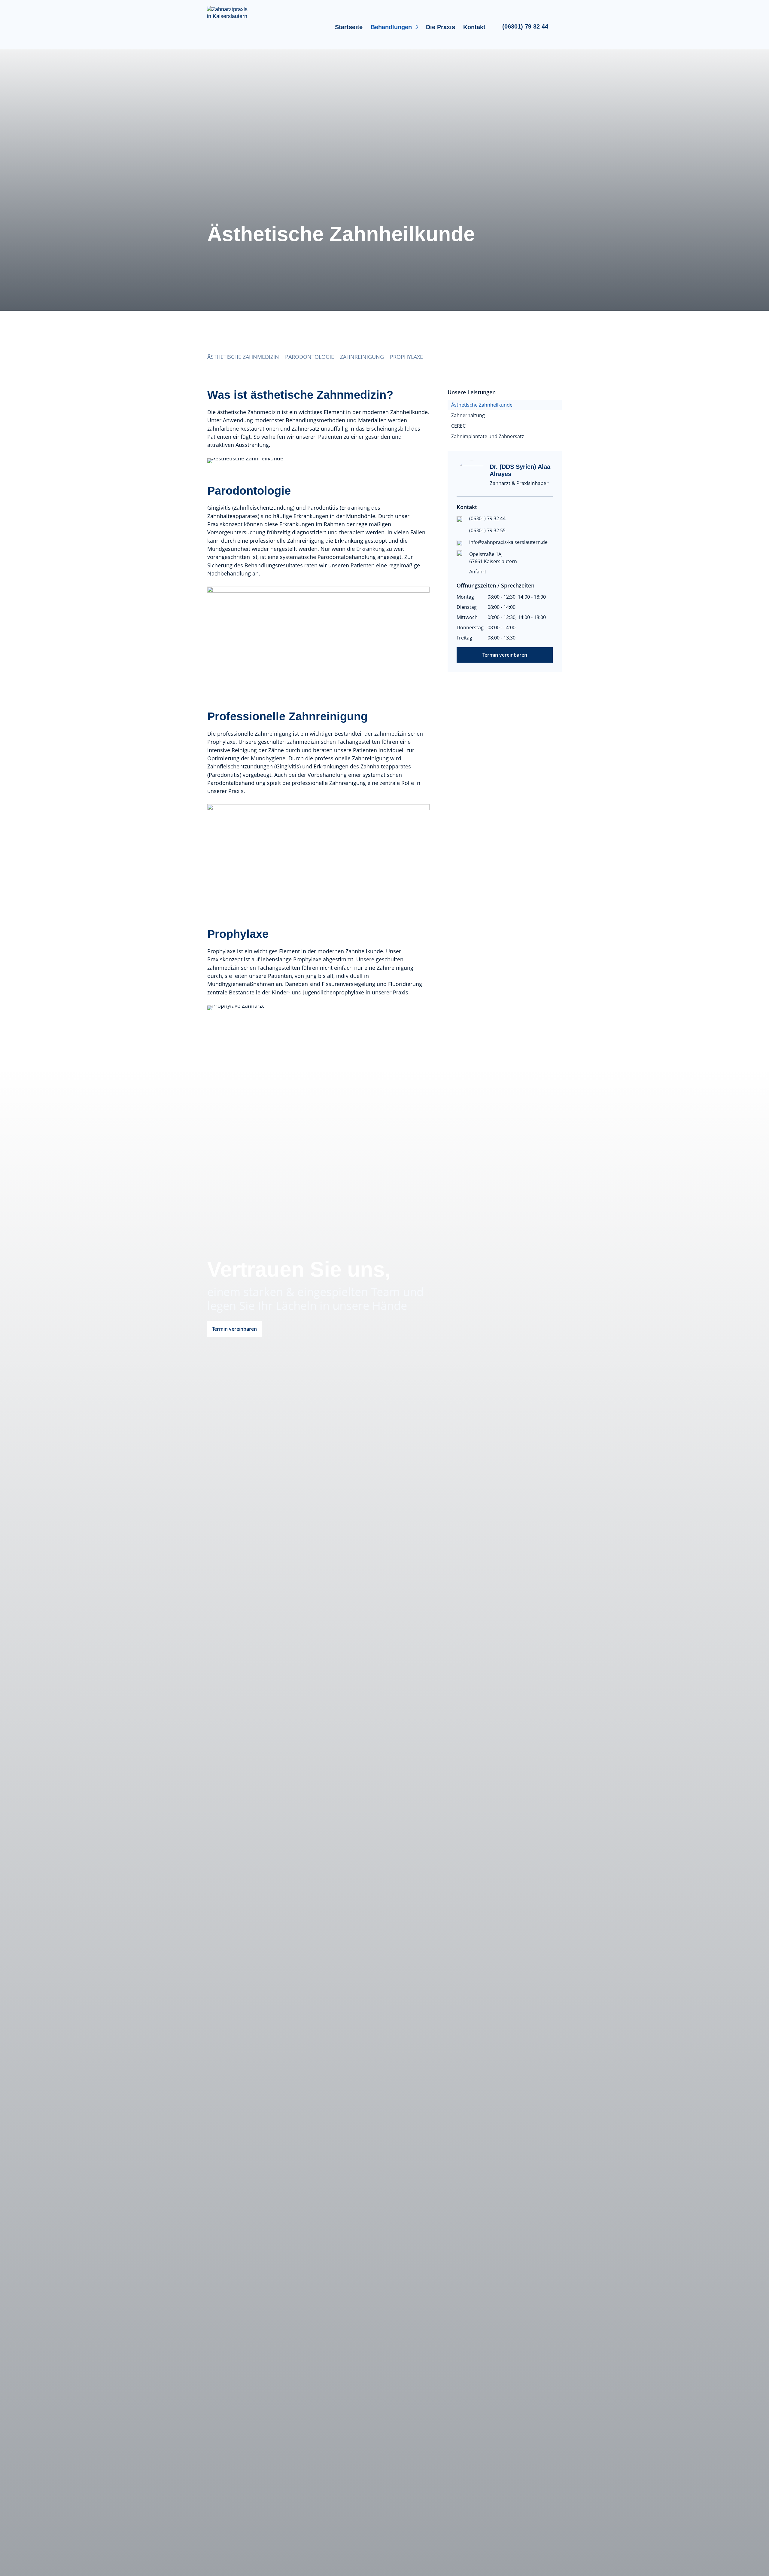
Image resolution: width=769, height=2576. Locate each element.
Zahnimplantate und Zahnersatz (488, 436)
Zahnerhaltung (468, 415)
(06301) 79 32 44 (525, 26)
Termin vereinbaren (505, 655)
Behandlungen (391, 28)
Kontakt (474, 28)
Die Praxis (441, 28)
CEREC (458, 426)
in (559, 28)
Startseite (349, 28)
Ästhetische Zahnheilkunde (482, 405)
